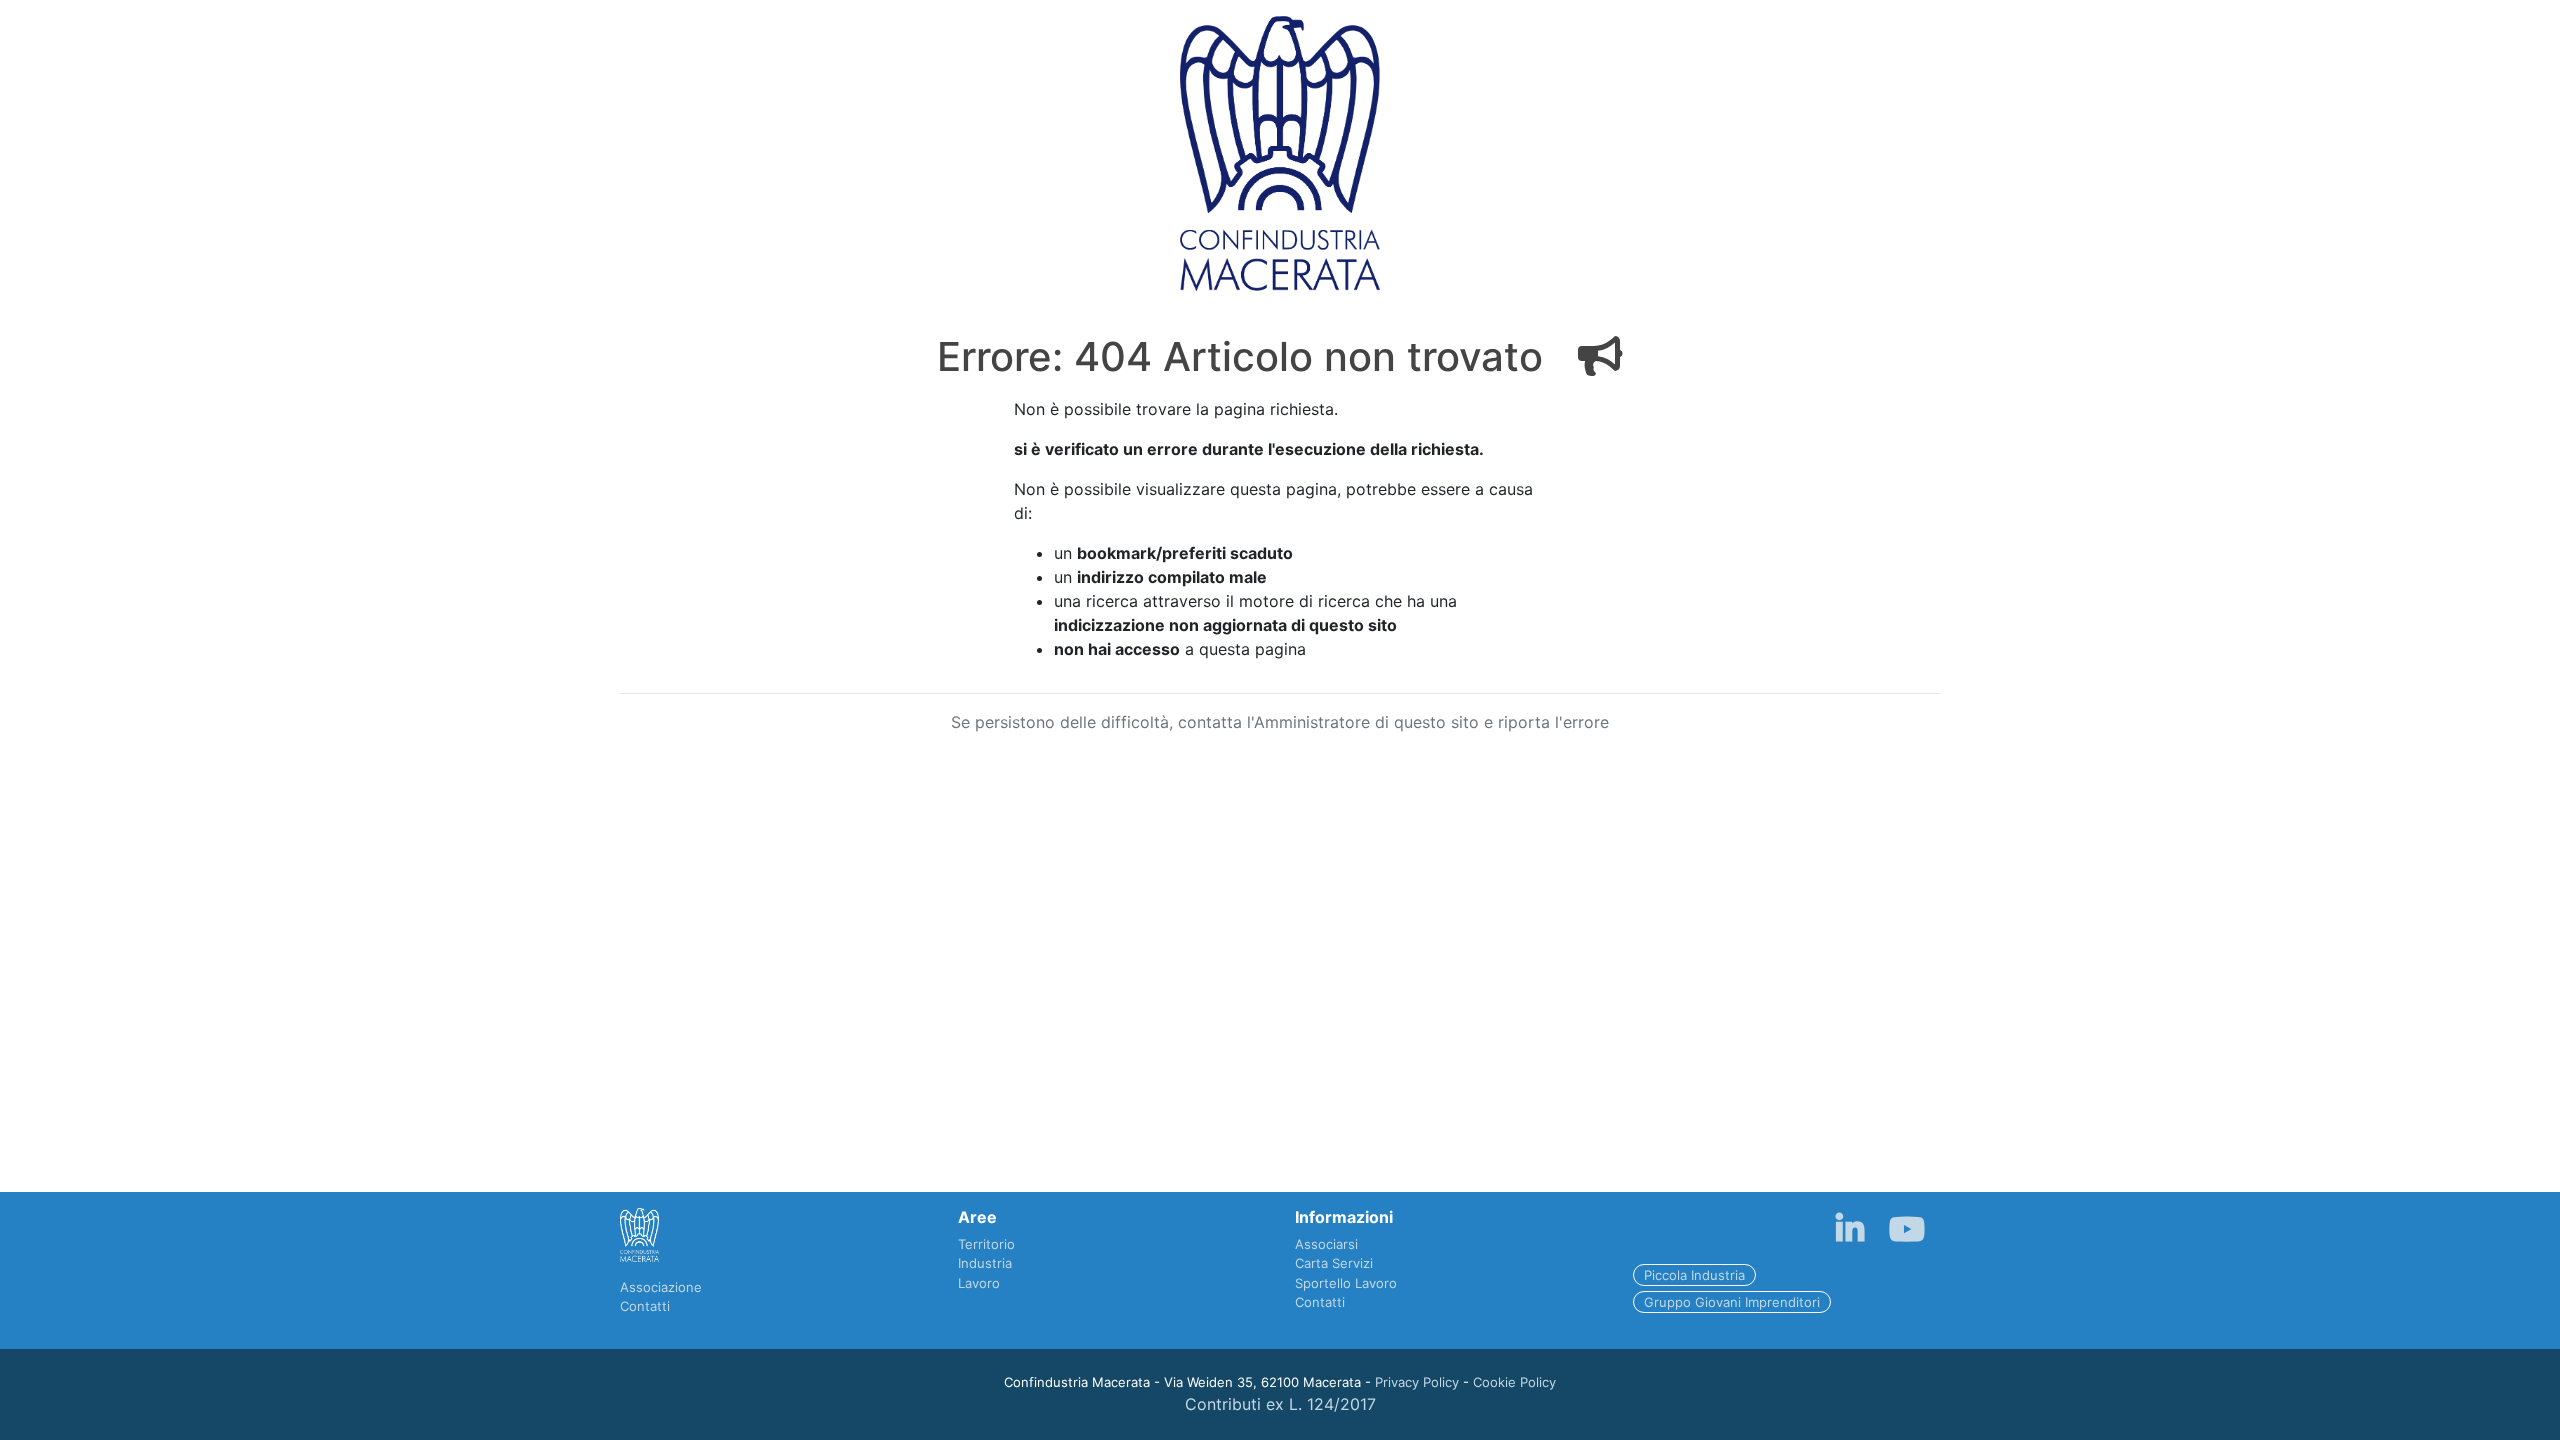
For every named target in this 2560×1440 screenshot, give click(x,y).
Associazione (661, 1287)
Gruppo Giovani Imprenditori (1732, 1302)
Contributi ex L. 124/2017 (1280, 1404)
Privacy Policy (1417, 1382)
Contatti (645, 1306)
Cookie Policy (1514, 1382)
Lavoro (979, 1283)
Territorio (986, 1244)
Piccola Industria (1694, 1275)
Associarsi (1326, 1244)
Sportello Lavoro (1346, 1283)
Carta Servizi (1334, 1263)
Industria (985, 1263)
